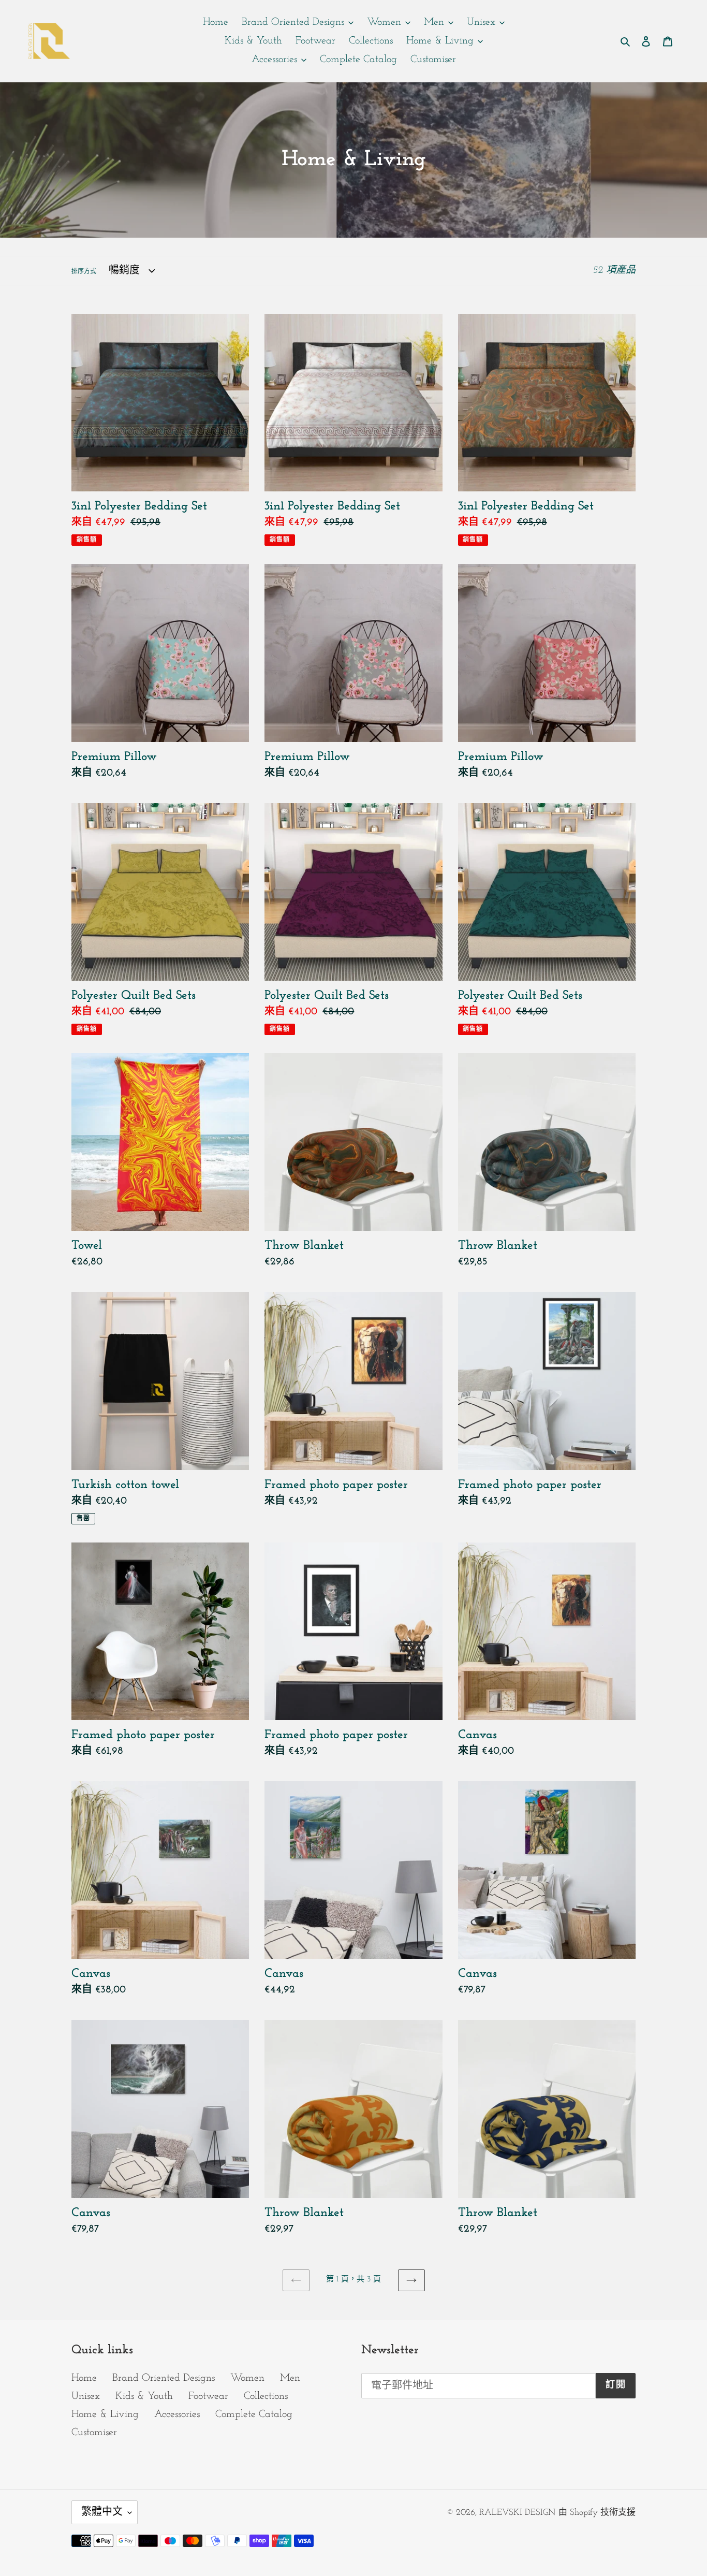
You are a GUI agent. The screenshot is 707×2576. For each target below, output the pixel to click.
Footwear (208, 2396)
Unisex (86, 2396)
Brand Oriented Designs (164, 2378)
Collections (266, 2396)
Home (84, 2378)
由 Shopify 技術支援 (597, 2513)
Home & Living (105, 2414)
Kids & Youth (144, 2396)
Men (290, 2378)
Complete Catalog (254, 2414)
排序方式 (84, 272)
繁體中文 (102, 2512)
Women (247, 2378)
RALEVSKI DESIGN (517, 2513)
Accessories (177, 2414)
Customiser (94, 2433)
